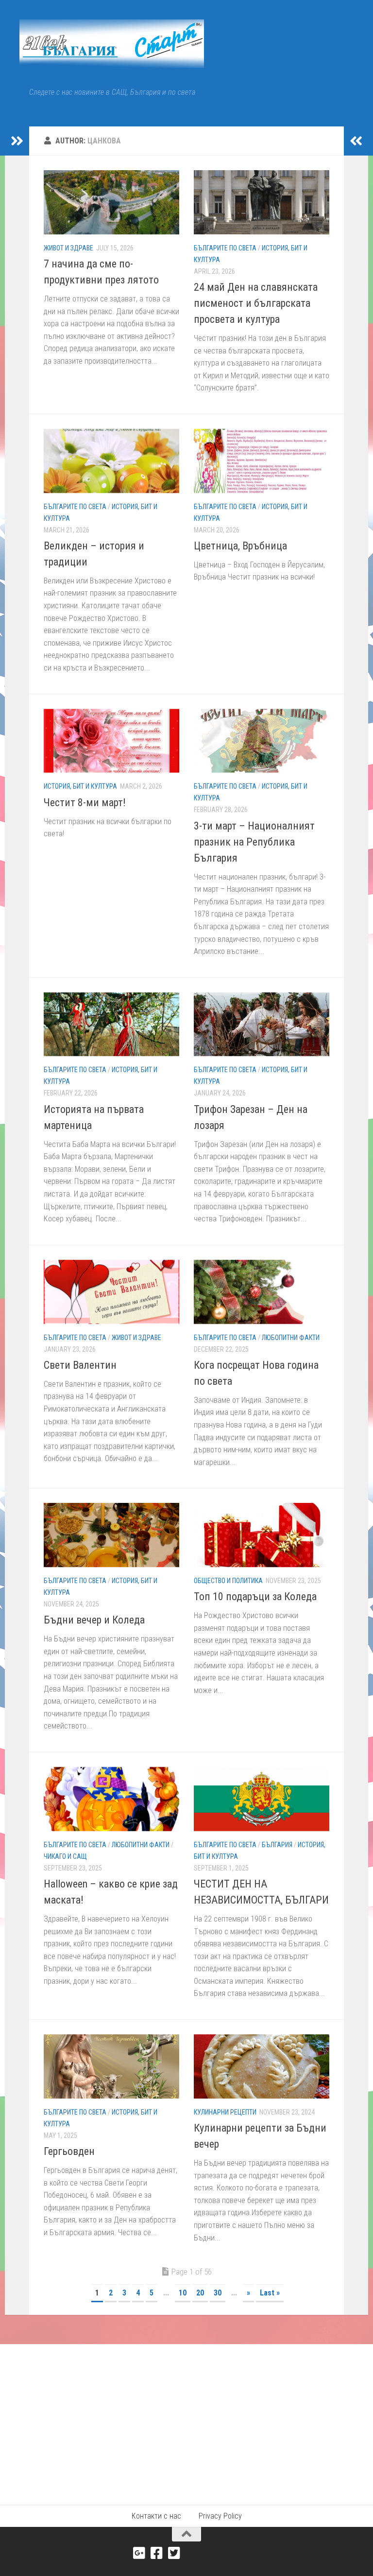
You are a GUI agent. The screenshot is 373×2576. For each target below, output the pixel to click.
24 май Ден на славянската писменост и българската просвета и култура (256, 303)
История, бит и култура (80, 786)
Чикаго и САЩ (65, 1856)
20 (200, 2293)
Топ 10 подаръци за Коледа (255, 1597)
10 (183, 2293)
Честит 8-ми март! (85, 803)
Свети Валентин (80, 1365)
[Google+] (139, 2553)
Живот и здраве (68, 248)
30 (218, 2293)
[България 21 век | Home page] (112, 44)
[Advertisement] (186, 2417)
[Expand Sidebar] (17, 141)
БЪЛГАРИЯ (277, 1845)
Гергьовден (69, 2151)
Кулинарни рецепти (225, 2112)
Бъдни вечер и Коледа (94, 1620)
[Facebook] (157, 2553)
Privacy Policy (220, 2516)
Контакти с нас (156, 2516)
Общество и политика (228, 1581)
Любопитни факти (291, 1338)
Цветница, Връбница (240, 546)
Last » (270, 2293)
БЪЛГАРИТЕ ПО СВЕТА (225, 248)
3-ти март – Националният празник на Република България (254, 842)
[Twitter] (174, 2553)
